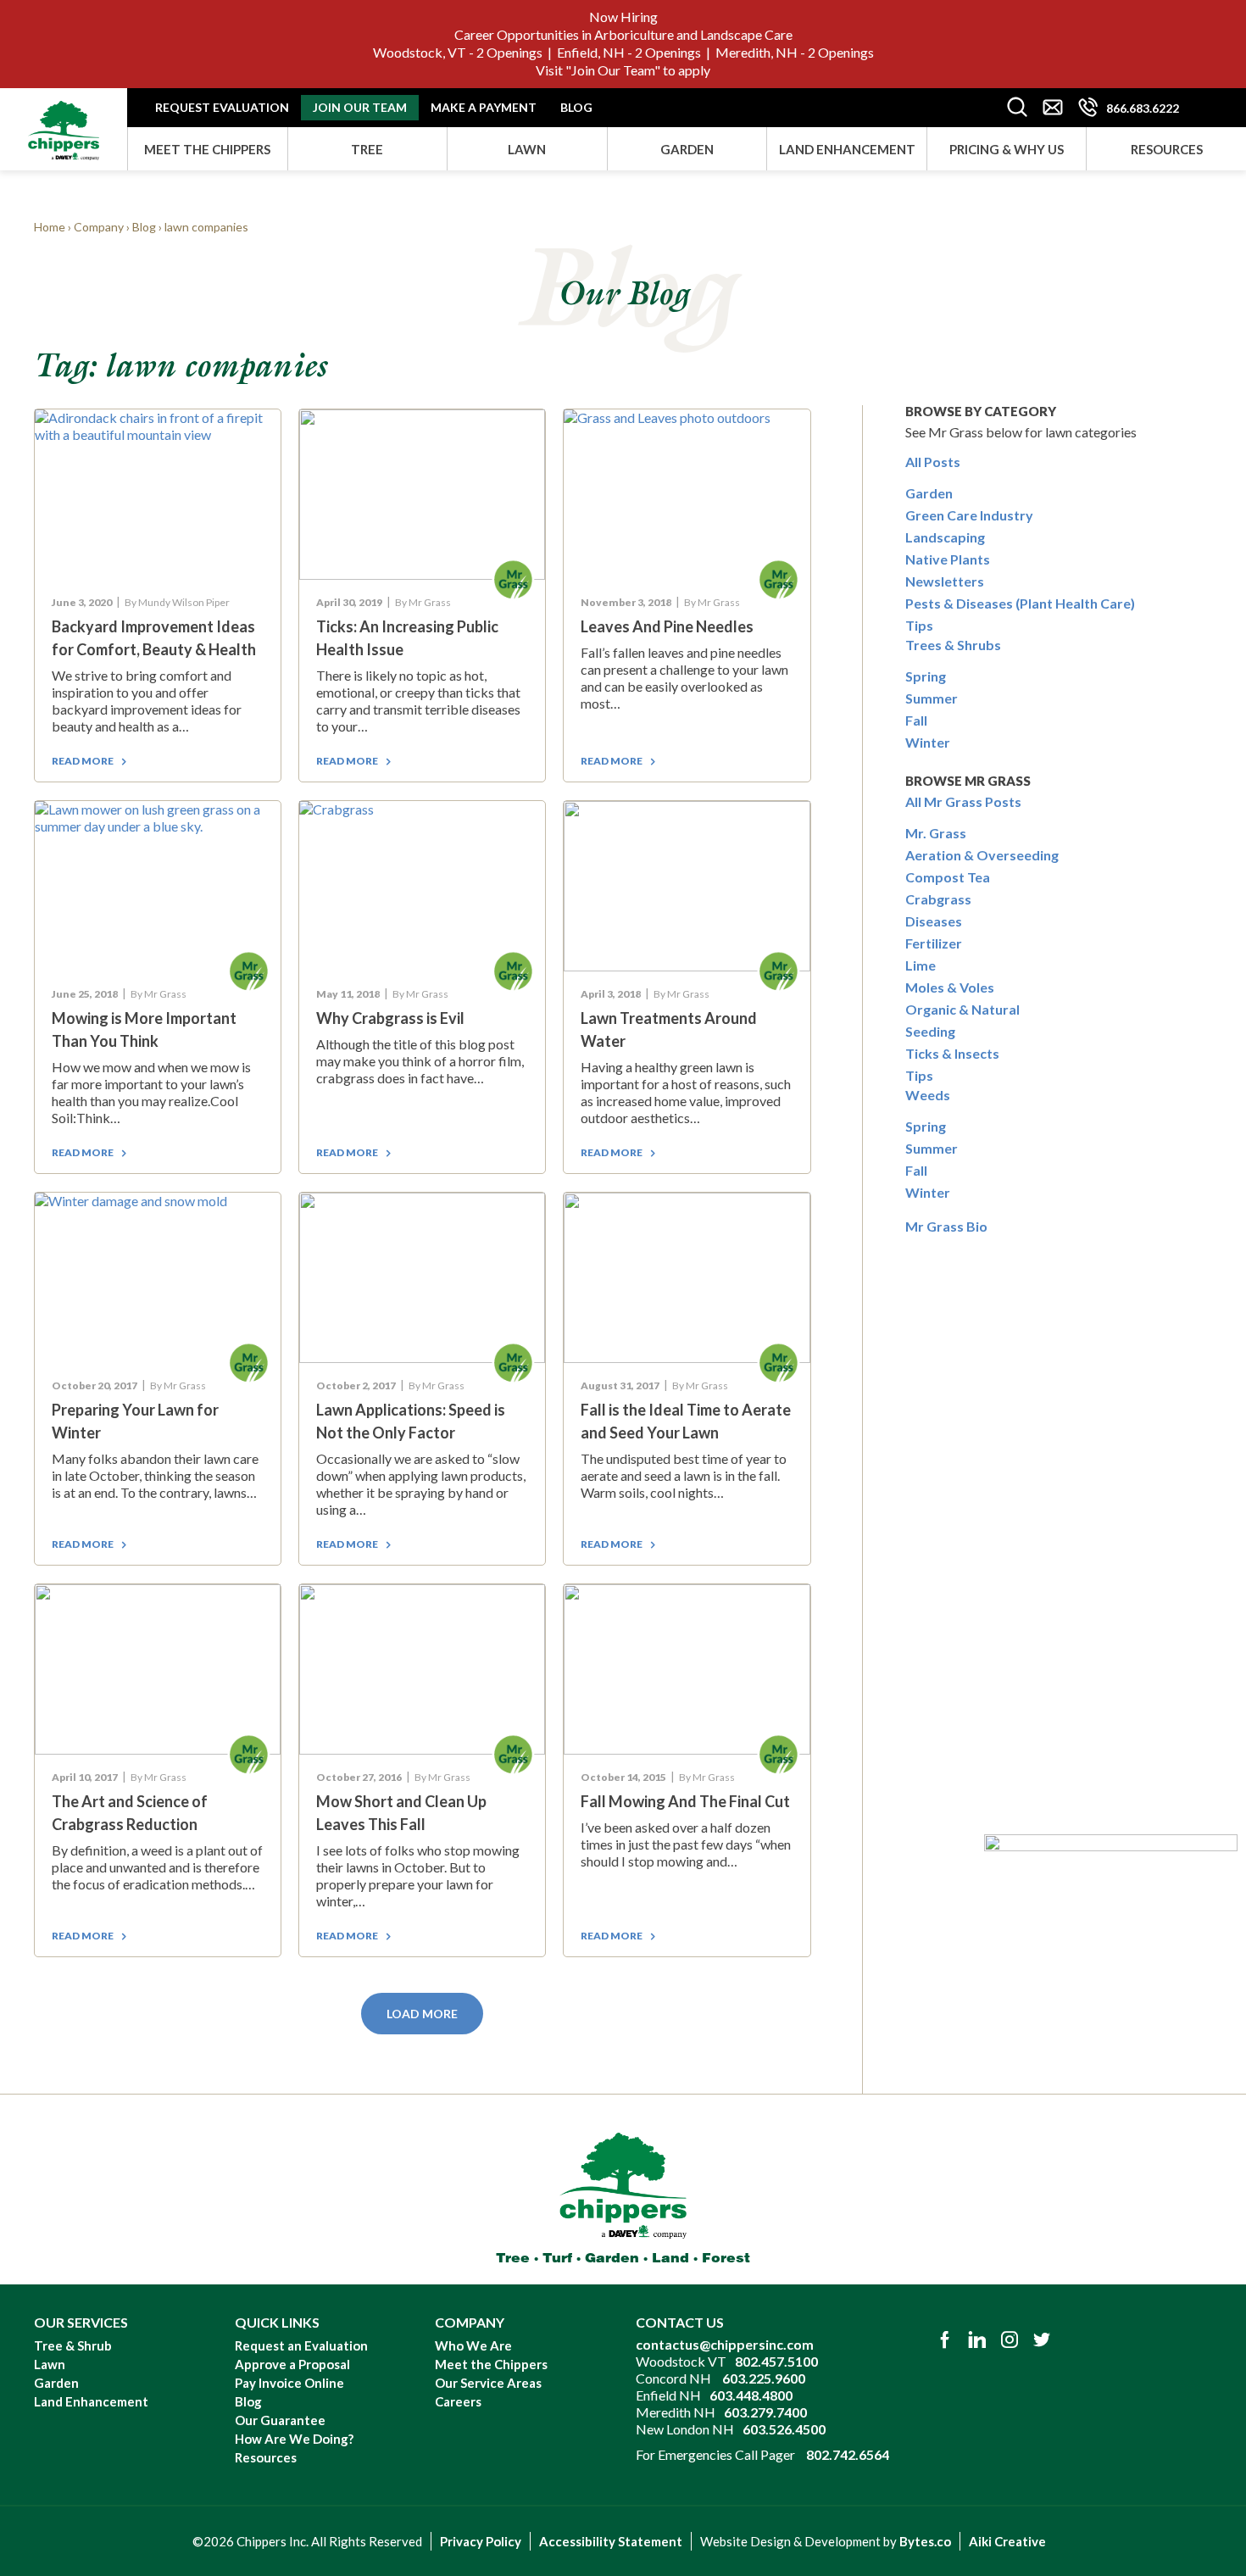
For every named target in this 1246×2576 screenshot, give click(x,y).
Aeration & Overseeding (982, 855)
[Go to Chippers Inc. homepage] (64, 124)
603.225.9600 (764, 2378)
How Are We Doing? (294, 2439)
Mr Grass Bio (946, 1226)
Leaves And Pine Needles (667, 626)
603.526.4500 (784, 2429)
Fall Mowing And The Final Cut (685, 1801)
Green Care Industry (969, 515)
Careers (458, 2401)
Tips (919, 625)
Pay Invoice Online (289, 2383)
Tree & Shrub (73, 2345)
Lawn (527, 149)
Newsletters (945, 581)
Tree (367, 149)
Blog (576, 107)
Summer (932, 698)
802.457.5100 (776, 2361)
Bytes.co (925, 2541)
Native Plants (948, 559)
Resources (1167, 149)
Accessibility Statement (611, 2541)
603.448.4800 (751, 2395)
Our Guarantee (280, 2420)
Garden (687, 149)
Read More (83, 761)
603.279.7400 (765, 2412)
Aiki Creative (1007, 2541)
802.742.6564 (848, 2454)
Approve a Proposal (292, 2364)
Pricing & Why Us (1007, 149)
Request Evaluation (222, 107)
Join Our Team (613, 70)
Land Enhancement (847, 149)
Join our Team (360, 107)
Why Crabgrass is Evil (390, 1018)
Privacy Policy (481, 2541)
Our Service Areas (488, 2383)
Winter (928, 742)
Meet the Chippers (207, 149)
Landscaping (945, 537)
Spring (926, 676)
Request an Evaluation (301, 2345)
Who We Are (473, 2345)
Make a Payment (484, 107)
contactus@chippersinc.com (725, 2344)
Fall (916, 720)
